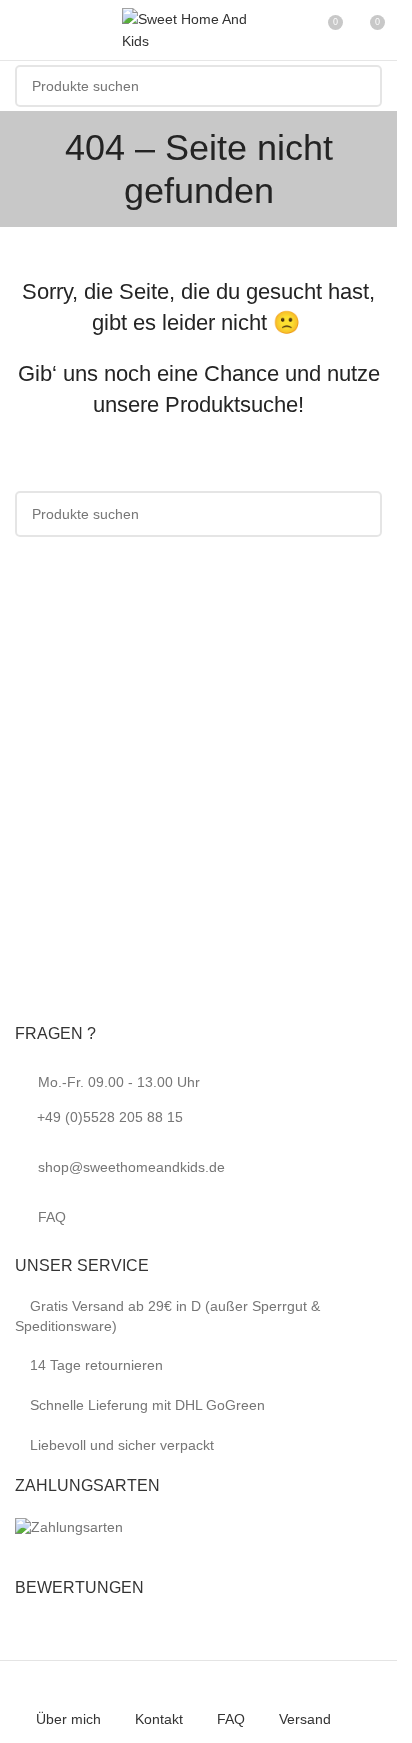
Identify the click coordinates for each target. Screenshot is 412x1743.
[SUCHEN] (361, 86)
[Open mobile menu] (23, 30)
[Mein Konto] (290, 30)
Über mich (68, 1719)
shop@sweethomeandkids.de (131, 1167)
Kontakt (159, 1719)
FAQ (52, 1217)
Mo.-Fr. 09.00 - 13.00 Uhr (118, 1099)
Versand (305, 1719)
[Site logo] (192, 29)
